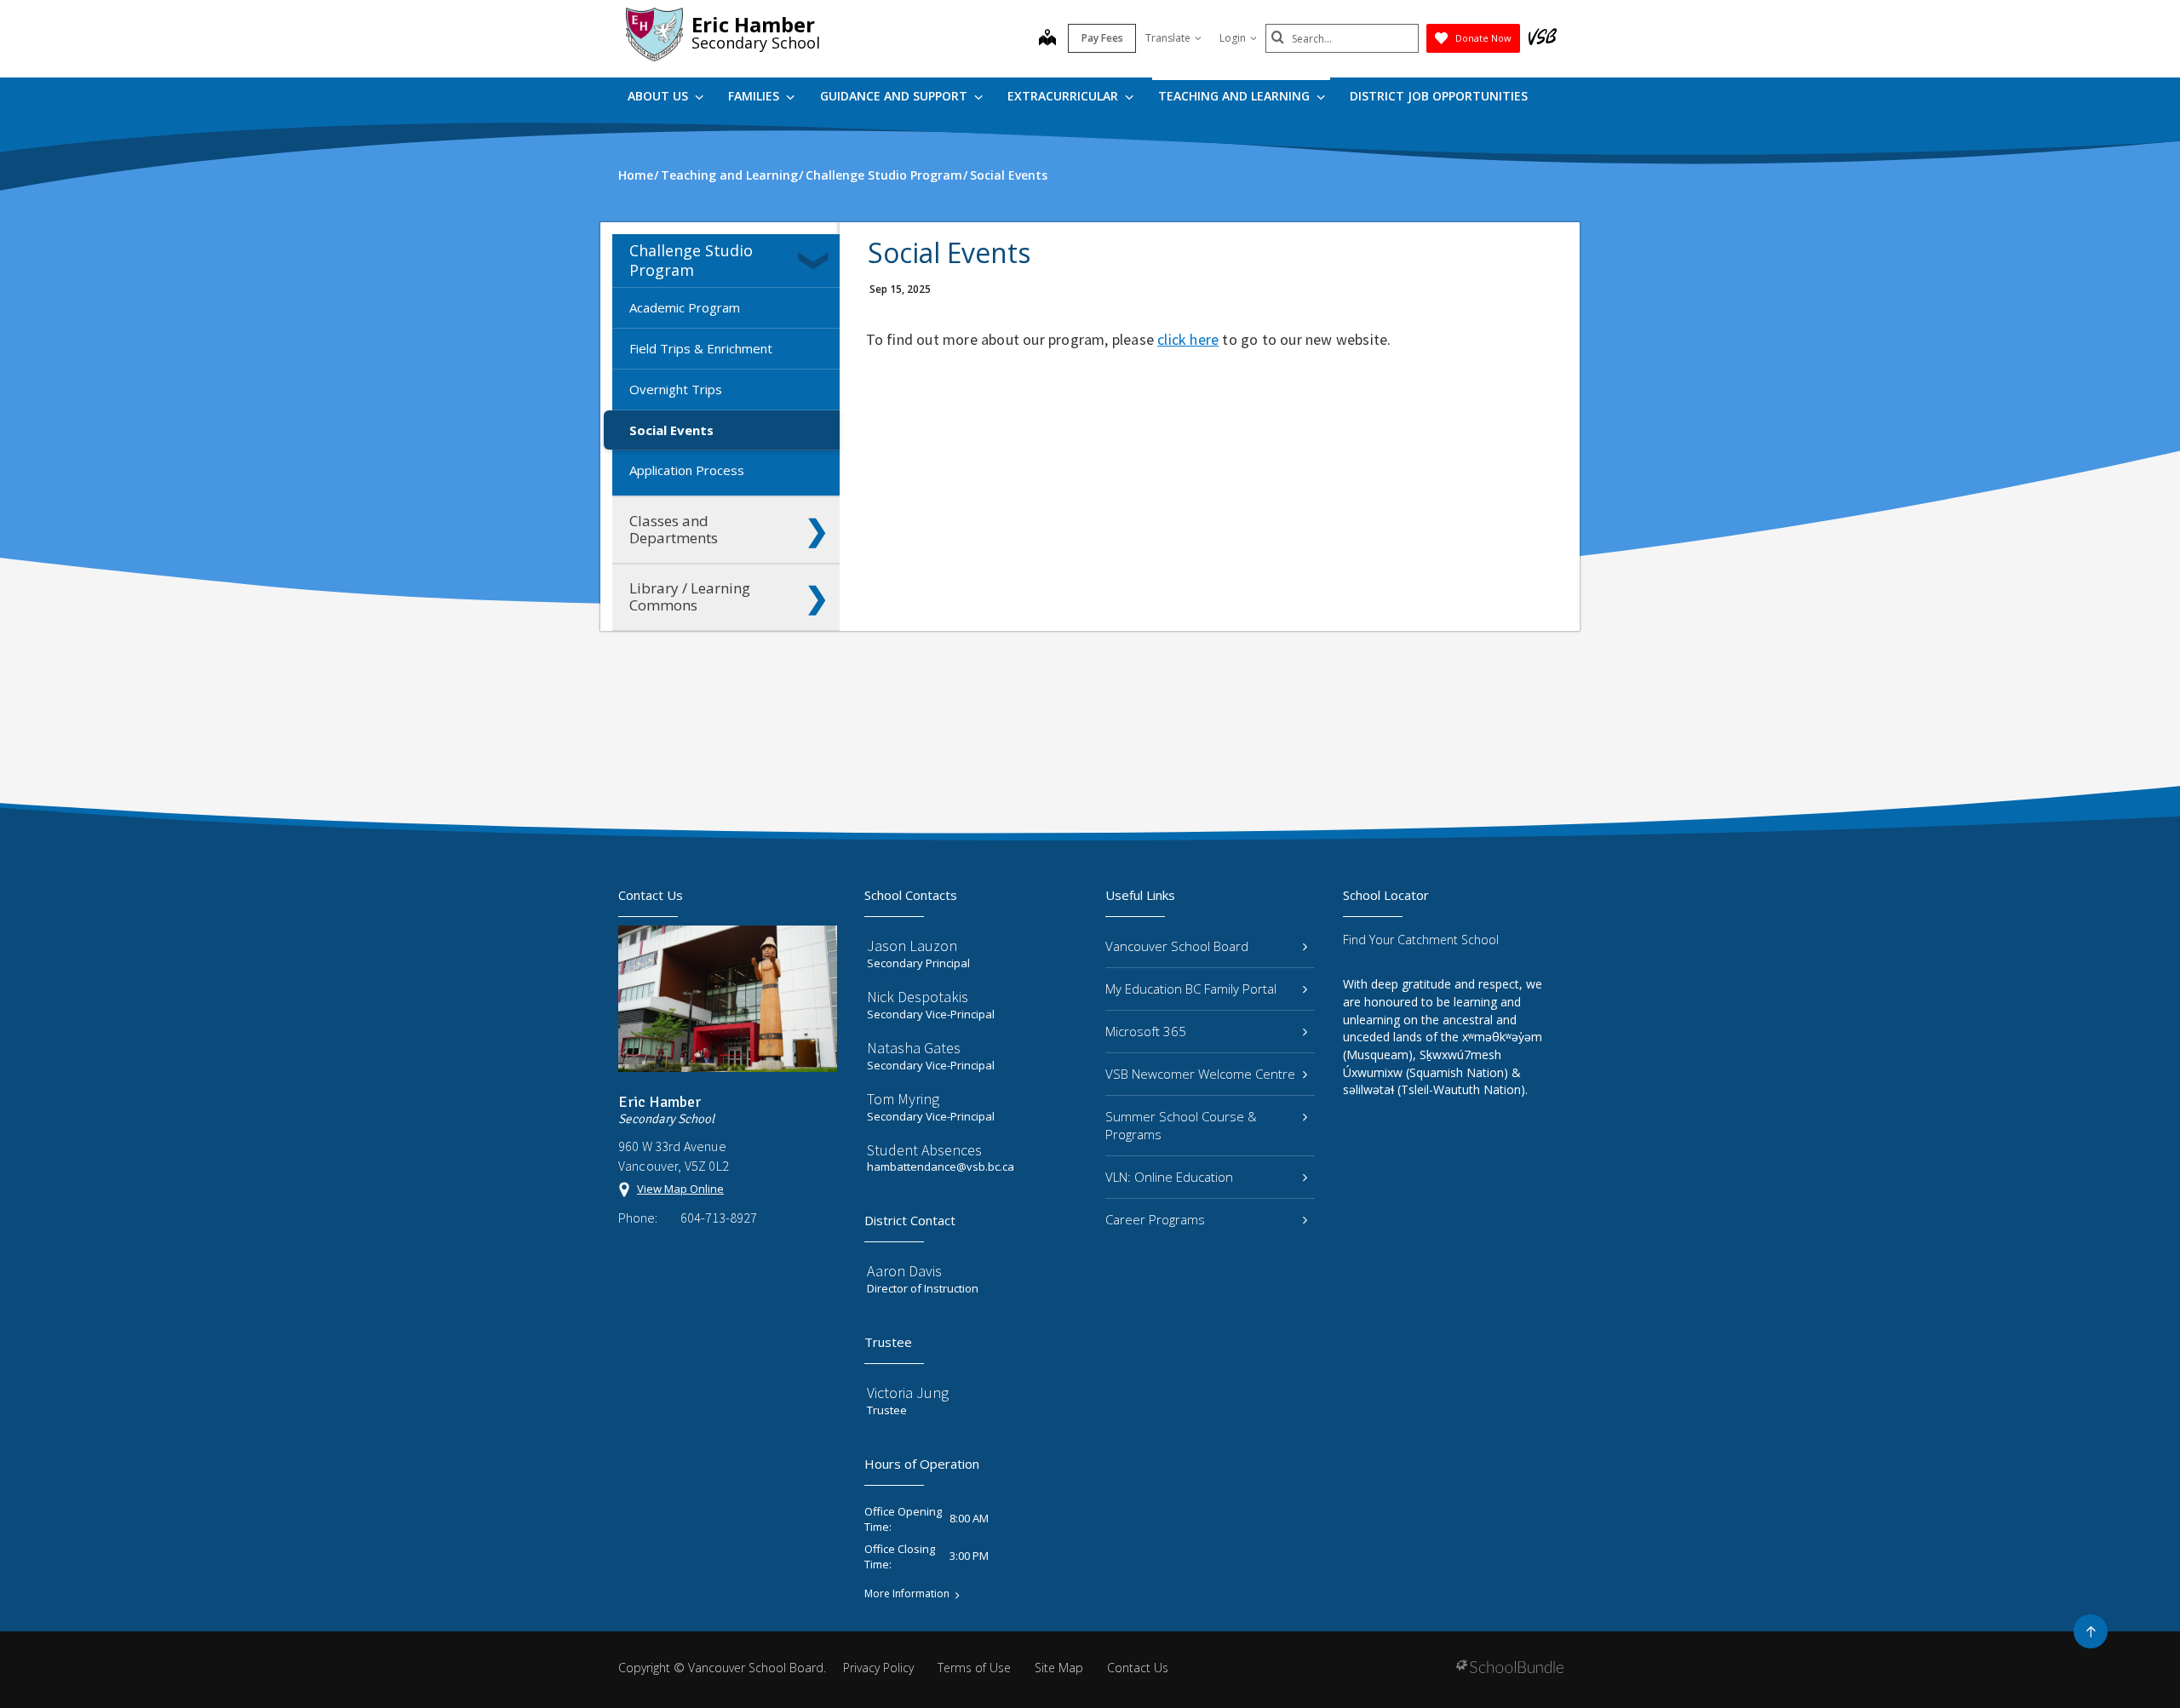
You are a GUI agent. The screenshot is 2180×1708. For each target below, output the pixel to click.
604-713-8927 (719, 1218)
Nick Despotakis (918, 997)
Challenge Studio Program (691, 260)
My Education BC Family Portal (1191, 989)
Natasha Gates (914, 1048)
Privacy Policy (878, 1668)
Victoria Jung (908, 1393)
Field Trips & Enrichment (701, 348)
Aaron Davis (904, 1271)
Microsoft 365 (1146, 1031)
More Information (907, 1594)
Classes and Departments (674, 529)
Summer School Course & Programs (1181, 1125)
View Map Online (680, 1189)
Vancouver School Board (1177, 946)
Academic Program (685, 307)
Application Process (687, 470)
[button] (817, 261)
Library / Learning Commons (690, 596)
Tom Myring (903, 1099)
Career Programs (1155, 1219)
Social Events (671, 430)
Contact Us (1138, 1668)
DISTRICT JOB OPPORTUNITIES (1439, 96)
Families (755, 96)
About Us (660, 96)
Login (1233, 38)
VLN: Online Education (1169, 1177)
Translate (1168, 38)
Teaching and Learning (1236, 96)
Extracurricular (1064, 96)
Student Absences (924, 1150)
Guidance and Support (895, 96)
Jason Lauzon (912, 946)
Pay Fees (1102, 38)
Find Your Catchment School (1421, 940)
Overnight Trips (676, 389)
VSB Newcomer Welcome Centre (1200, 1074)
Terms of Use (974, 1668)
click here (1188, 339)
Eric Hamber (753, 24)
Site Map (1059, 1668)
